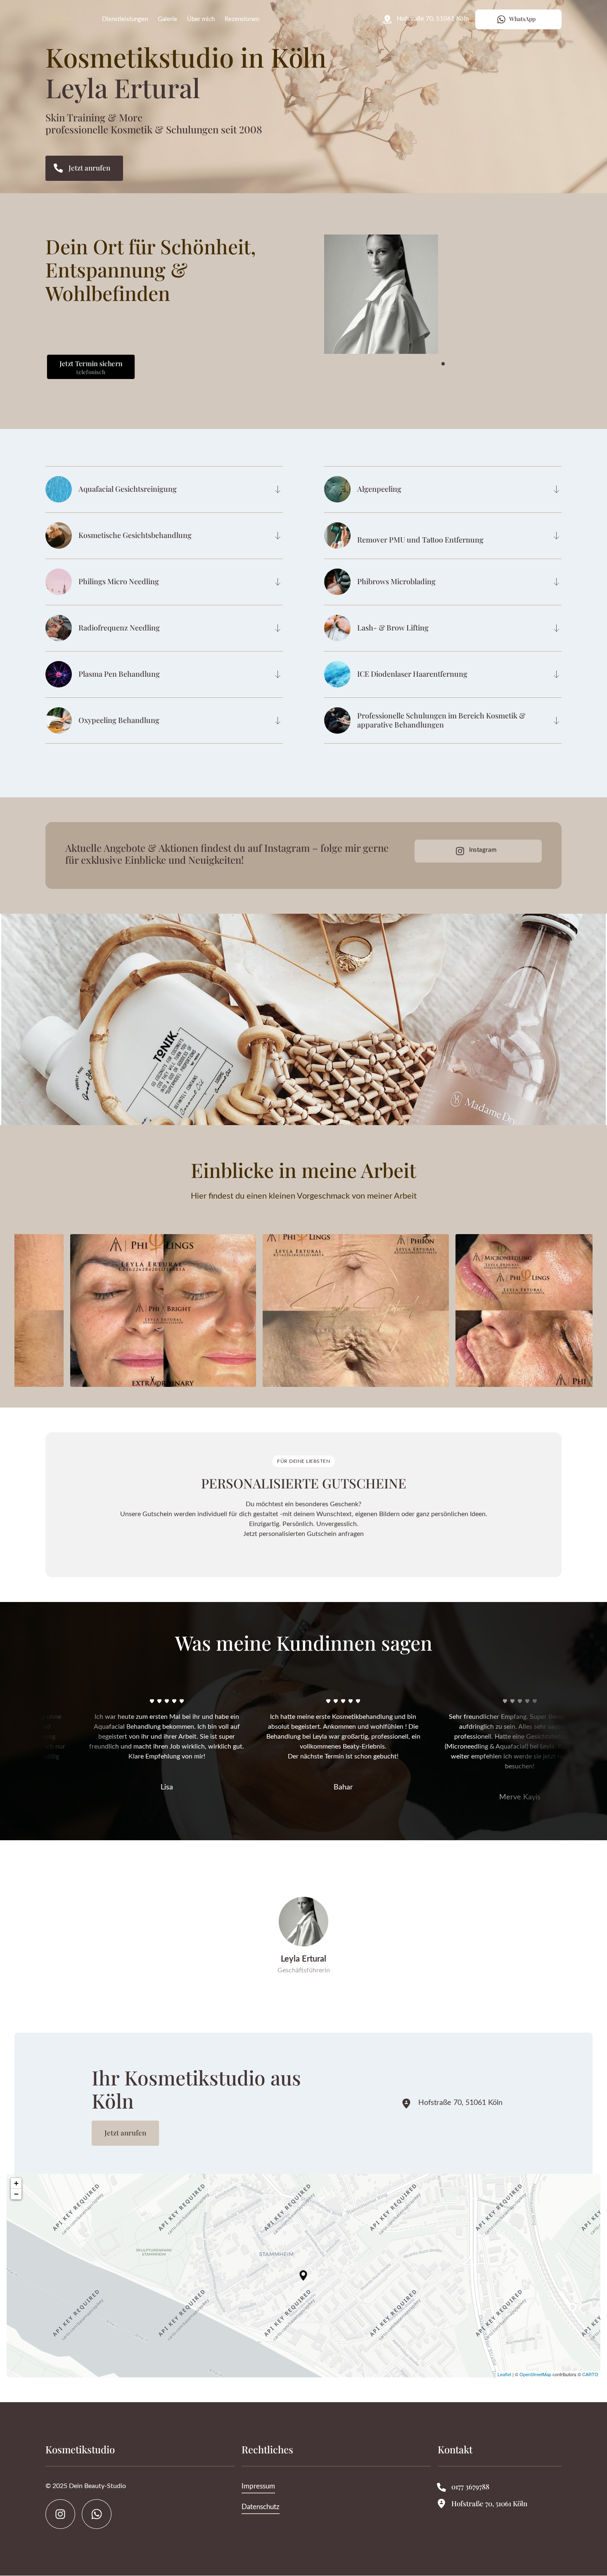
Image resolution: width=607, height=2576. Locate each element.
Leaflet (504, 2374)
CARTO (590, 2374)
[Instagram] (60, 2514)
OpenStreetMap (535, 2374)
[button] (571, 294)
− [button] (16, 2194)
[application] (303, 2276)
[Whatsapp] (97, 2514)
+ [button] (16, 2183)
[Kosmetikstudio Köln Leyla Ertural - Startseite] (58, 20)
